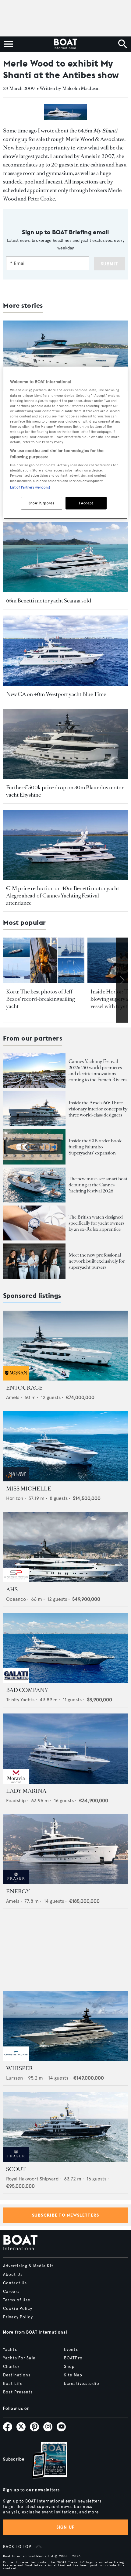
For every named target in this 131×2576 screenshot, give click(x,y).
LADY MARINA (26, 1791)
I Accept (86, 503)
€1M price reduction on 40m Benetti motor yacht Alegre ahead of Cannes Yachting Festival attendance (63, 896)
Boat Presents (18, 2392)
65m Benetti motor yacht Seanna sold (49, 601)
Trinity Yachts (20, 1700)
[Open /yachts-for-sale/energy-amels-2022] (65, 1849)
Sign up (65, 2527)
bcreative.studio (82, 2384)
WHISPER (19, 2068)
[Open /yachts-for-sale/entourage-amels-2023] (65, 1346)
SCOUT (16, 2169)
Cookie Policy (18, 2309)
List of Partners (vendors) (30, 487)
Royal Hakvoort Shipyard (32, 2179)
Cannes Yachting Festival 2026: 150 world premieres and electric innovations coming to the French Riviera (98, 1070)
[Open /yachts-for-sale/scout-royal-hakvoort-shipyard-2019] (65, 2127)
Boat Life (13, 2384)
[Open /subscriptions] (44, 2461)
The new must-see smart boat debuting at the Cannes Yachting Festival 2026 (98, 1185)
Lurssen (14, 2078)
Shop (69, 2367)
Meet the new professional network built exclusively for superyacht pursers (97, 1261)
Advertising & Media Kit (28, 2266)
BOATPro (73, 2358)
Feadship (16, 1801)
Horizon (15, 1498)
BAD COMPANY (27, 1690)
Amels (13, 1397)
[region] (66, 443)
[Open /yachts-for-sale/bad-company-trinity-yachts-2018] (65, 1648)
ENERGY (18, 1892)
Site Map (73, 2375)
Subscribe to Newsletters (66, 2215)
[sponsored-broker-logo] (16, 1379)
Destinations (17, 2375)
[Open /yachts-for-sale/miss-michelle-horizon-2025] (65, 1446)
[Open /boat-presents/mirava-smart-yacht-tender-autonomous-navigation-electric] (34, 1185)
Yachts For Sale (19, 2358)
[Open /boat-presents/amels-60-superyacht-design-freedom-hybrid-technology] (34, 1109)
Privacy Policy (18, 2317)
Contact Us (15, 2283)
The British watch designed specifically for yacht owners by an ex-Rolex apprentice (96, 1223)
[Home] (65, 44)
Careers (11, 2292)
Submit (110, 264)
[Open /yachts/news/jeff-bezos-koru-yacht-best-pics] (44, 960)
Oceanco (16, 1599)
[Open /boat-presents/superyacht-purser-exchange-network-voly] (34, 1261)
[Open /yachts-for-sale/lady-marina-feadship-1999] (65, 1749)
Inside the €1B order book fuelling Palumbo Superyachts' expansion (95, 1147)
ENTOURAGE (24, 1388)
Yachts (10, 2350)
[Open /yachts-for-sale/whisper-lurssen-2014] (65, 2026)
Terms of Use (17, 2300)
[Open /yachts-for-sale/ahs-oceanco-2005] (65, 1547)
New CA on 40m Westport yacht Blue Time (56, 694)
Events (71, 2350)
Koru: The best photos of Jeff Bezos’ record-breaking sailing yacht (40, 999)
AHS (12, 1590)
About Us (13, 2275)
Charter (11, 2367)
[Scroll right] (122, 980)
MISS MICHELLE (29, 1489)
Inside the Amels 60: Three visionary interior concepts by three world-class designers (98, 1109)
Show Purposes (41, 503)
